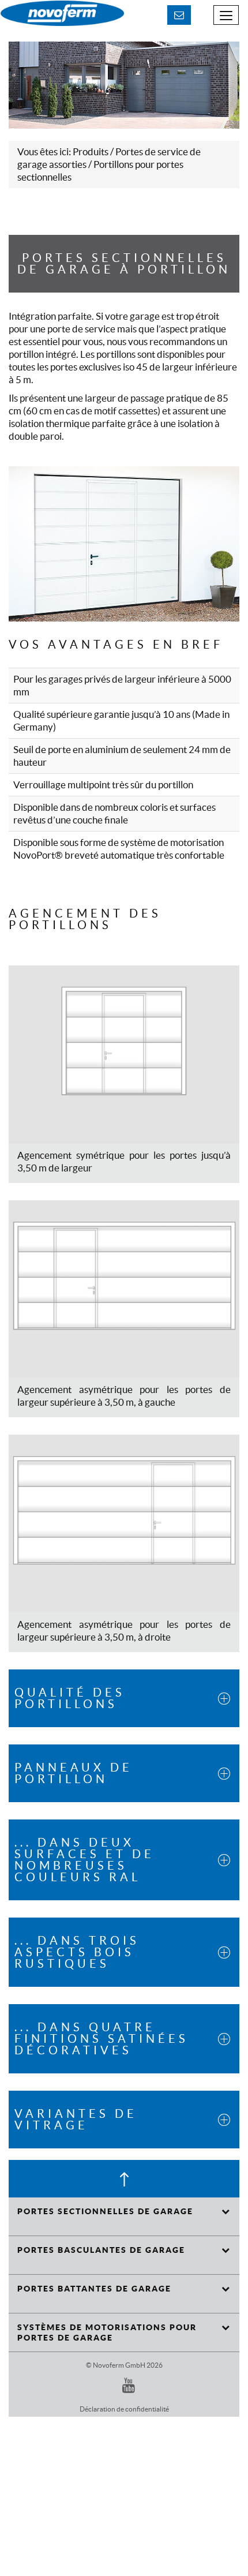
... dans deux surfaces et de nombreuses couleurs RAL (84, 1860)
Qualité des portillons (70, 1698)
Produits (91, 151)
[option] (124, 85)
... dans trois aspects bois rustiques (77, 1952)
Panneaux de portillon (74, 1773)
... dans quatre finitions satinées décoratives (102, 2039)
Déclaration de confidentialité (124, 2409)
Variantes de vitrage (76, 2120)
